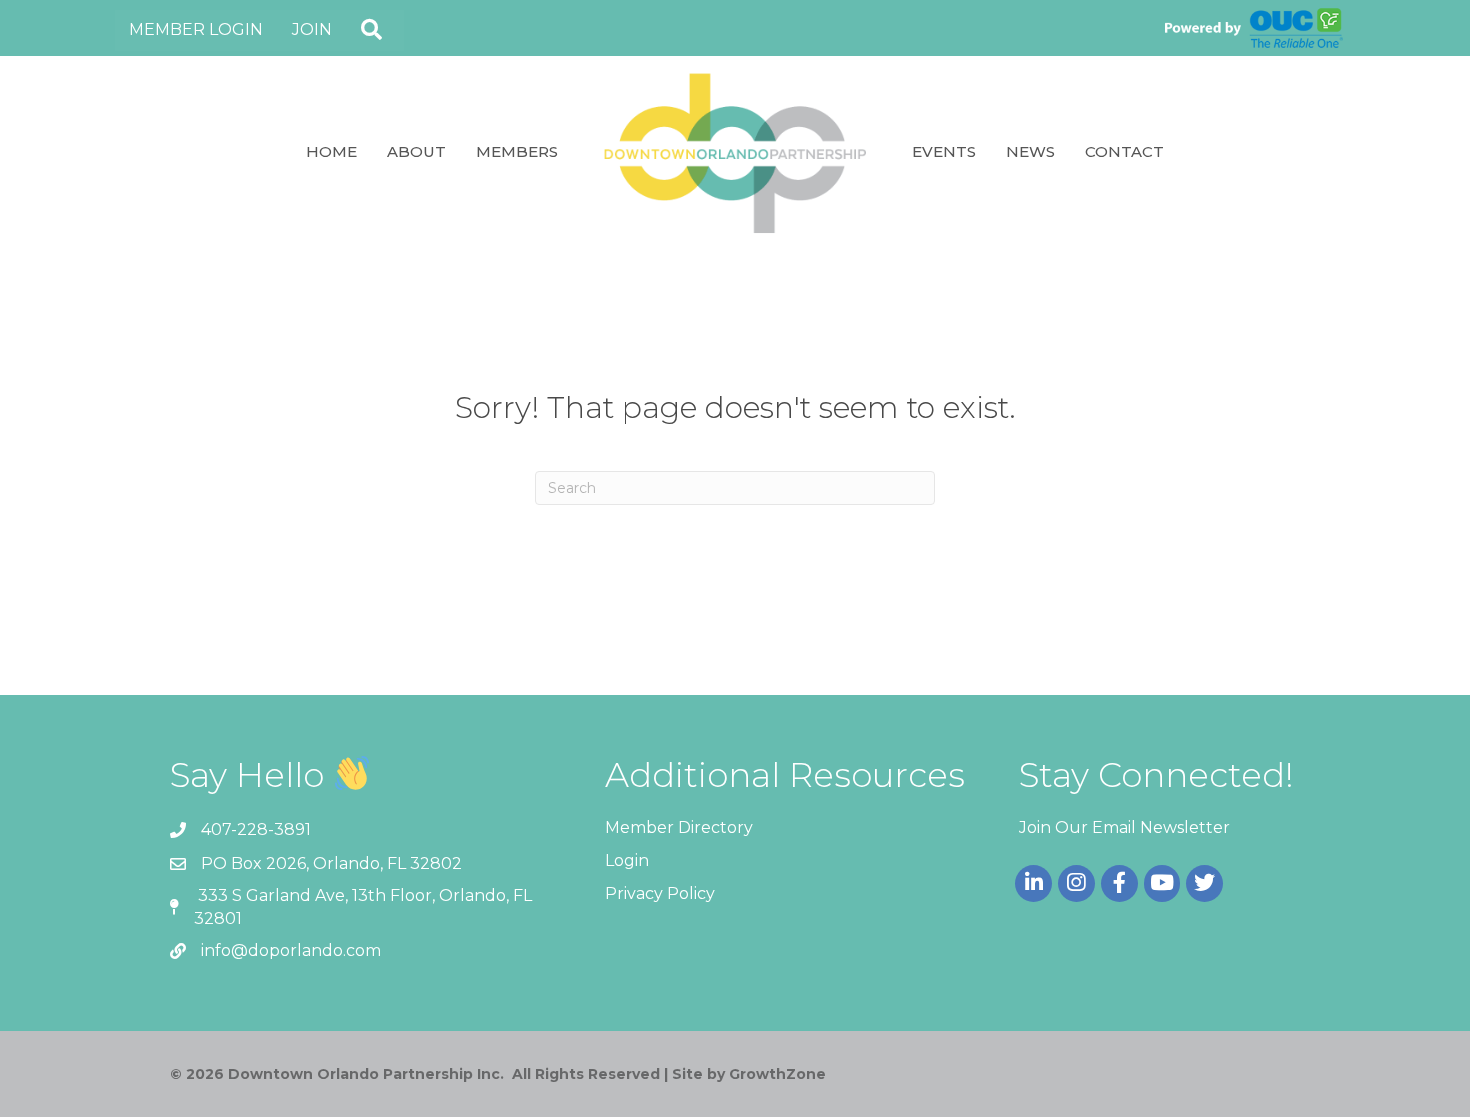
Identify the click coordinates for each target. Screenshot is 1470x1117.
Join (312, 29)
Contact (1124, 151)
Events (944, 151)
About (416, 151)
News (1030, 151)
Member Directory (679, 827)
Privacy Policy (660, 893)
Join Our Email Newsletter (1124, 827)
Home (331, 151)
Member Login (196, 29)
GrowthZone (777, 1074)
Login (627, 860)
